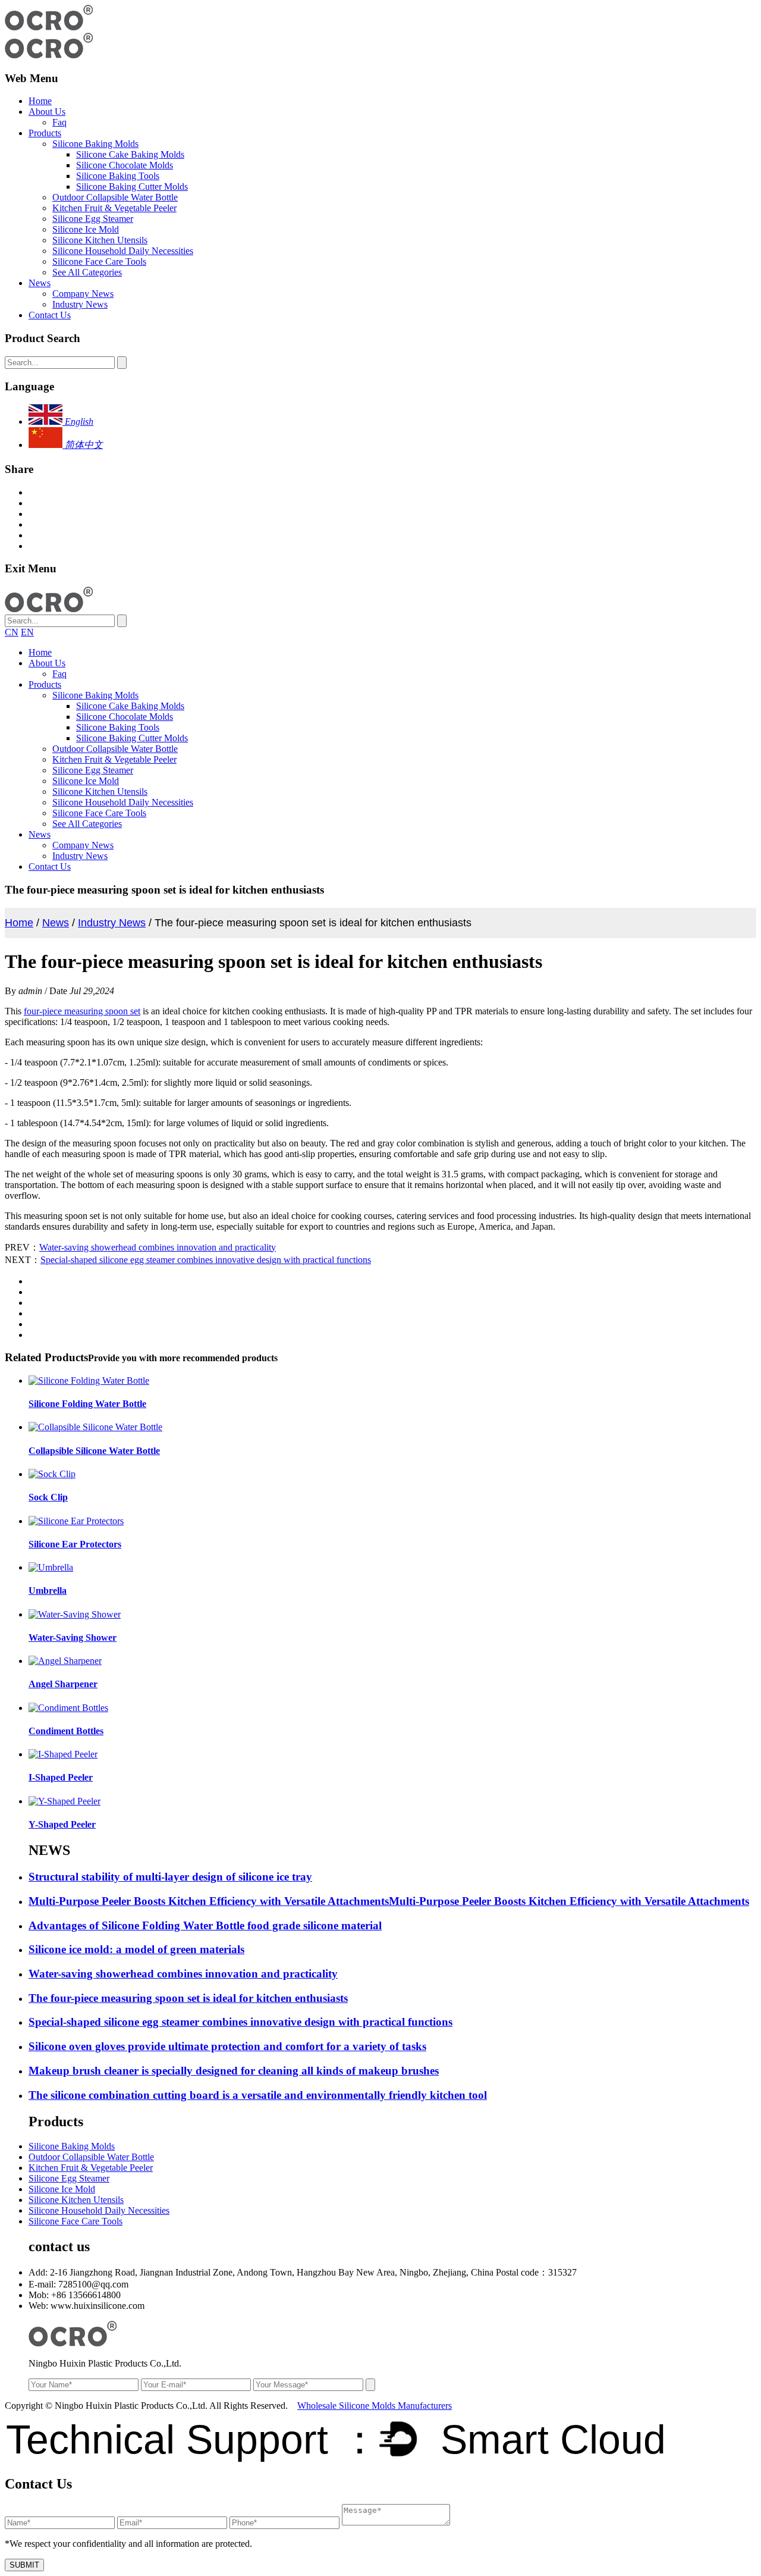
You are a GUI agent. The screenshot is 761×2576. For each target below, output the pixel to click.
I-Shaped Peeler (61, 1777)
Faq (59, 122)
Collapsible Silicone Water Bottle (94, 1451)
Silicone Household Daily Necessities (123, 251)
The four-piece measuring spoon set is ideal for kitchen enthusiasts (188, 1998)
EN (27, 632)
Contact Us (50, 315)
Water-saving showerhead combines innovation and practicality (158, 1247)
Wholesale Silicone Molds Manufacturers (375, 2406)
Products (45, 133)
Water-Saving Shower (73, 1638)
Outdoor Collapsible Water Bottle (115, 197)
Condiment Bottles (66, 1731)
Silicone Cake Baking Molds (130, 154)
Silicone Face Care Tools (99, 261)
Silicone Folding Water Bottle (87, 1404)
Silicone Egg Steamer (93, 219)
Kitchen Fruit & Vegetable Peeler (114, 208)
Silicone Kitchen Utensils (100, 240)
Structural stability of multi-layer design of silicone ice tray (170, 1877)
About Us (47, 112)
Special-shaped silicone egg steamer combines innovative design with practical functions (206, 1260)
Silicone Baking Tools (118, 176)
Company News (83, 294)
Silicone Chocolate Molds (125, 165)
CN (12, 632)
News (40, 283)
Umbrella (48, 1591)
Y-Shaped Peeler (62, 1824)
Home (40, 101)
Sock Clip (48, 1497)
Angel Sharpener (63, 1684)
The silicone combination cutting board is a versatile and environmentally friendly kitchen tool (258, 2095)
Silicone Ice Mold (86, 229)
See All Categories (87, 272)
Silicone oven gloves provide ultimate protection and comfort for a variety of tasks (227, 2046)
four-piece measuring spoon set (82, 1011)
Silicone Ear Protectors (75, 1544)
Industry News (80, 304)
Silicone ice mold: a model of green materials (136, 1949)
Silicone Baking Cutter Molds (132, 187)
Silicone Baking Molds (95, 144)
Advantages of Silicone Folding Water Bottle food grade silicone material (205, 1925)
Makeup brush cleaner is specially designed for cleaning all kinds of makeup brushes (234, 2071)
